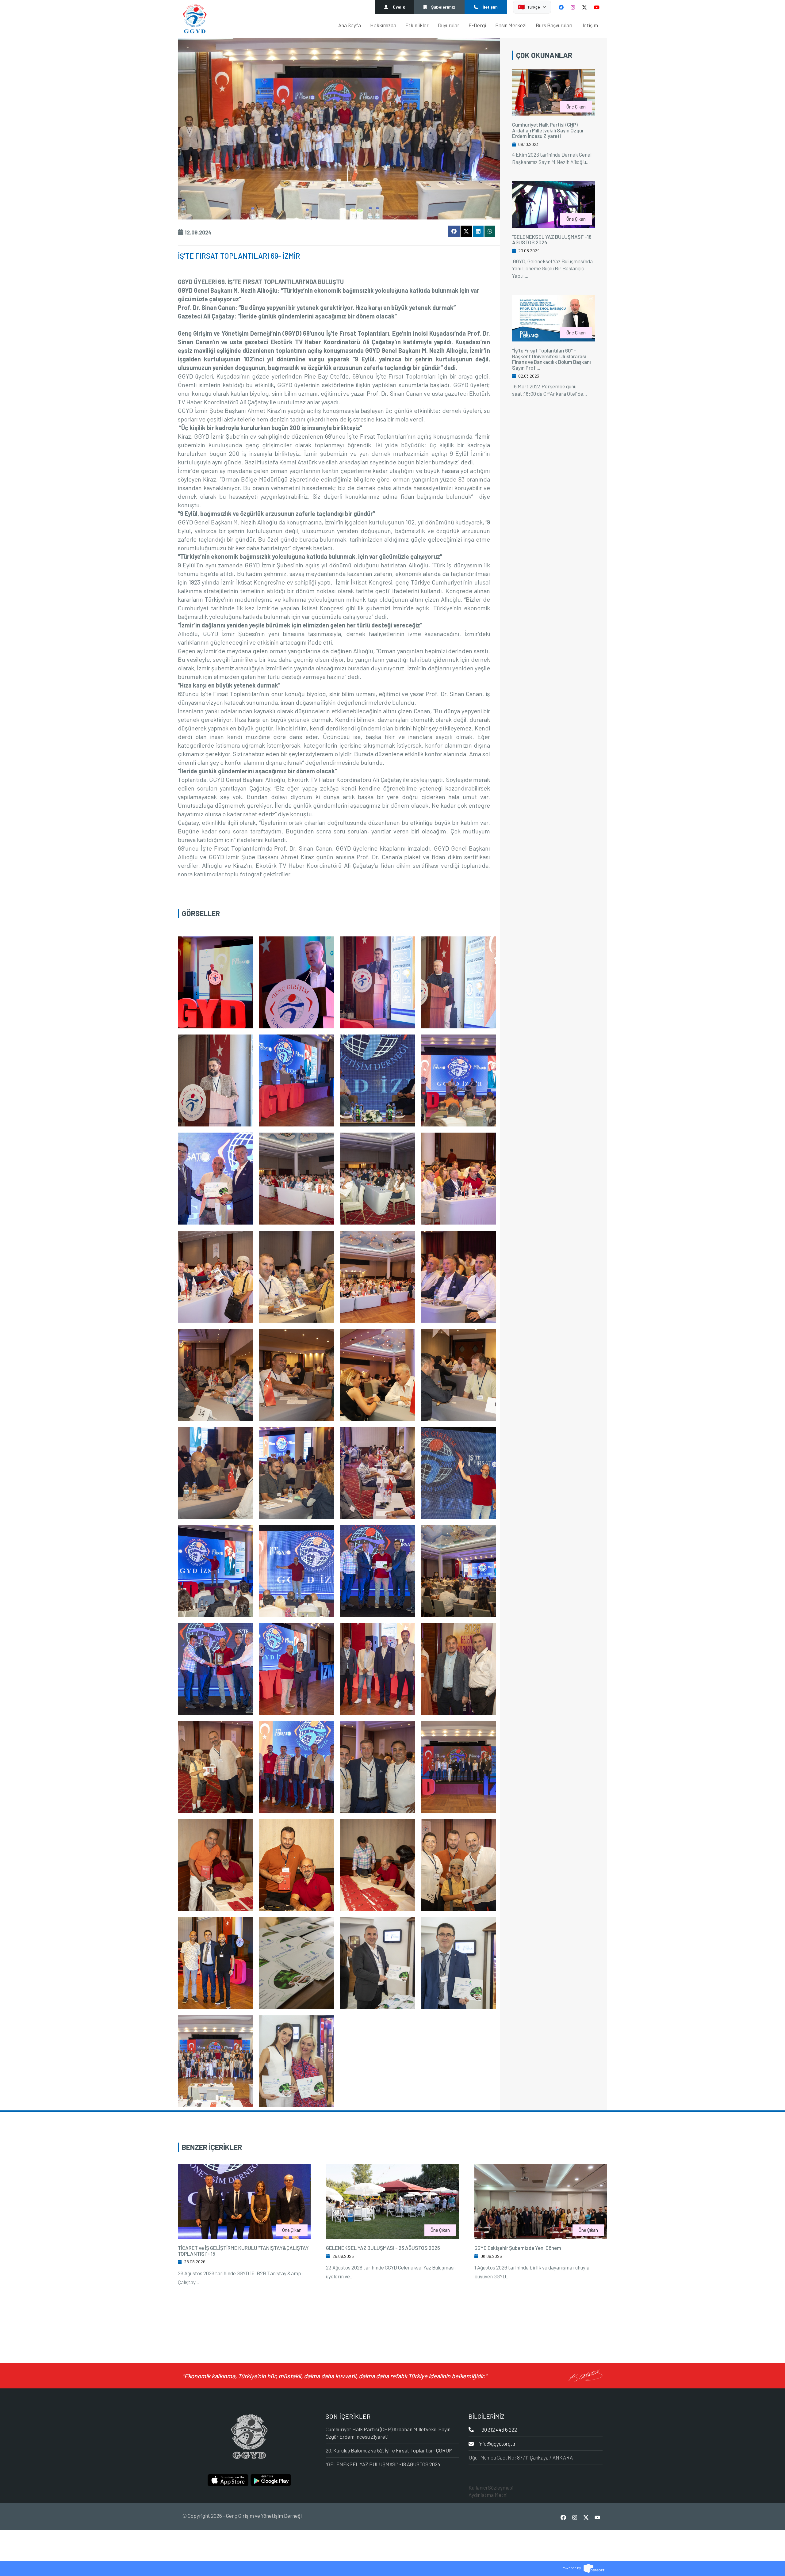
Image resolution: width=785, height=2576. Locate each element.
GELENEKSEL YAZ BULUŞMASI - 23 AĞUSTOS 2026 (383, 2248)
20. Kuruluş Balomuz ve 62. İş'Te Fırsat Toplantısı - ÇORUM (389, 2450)
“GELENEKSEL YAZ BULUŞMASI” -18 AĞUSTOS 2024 (552, 240)
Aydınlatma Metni (488, 2495)
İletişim (590, 25)
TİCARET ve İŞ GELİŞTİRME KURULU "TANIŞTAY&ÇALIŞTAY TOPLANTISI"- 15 (243, 2251)
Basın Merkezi (511, 25)
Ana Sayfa (350, 25)
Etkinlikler (417, 25)
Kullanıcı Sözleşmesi (491, 2487)
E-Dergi (477, 25)
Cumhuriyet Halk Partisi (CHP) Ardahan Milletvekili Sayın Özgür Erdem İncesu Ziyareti (548, 130)
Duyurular (449, 25)
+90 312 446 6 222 (498, 2429)
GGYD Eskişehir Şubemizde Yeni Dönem (518, 2248)
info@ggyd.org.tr (497, 2444)
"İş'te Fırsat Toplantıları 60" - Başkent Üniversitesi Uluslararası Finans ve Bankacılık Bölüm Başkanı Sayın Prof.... (551, 359)
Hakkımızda (383, 25)
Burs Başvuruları (554, 25)
